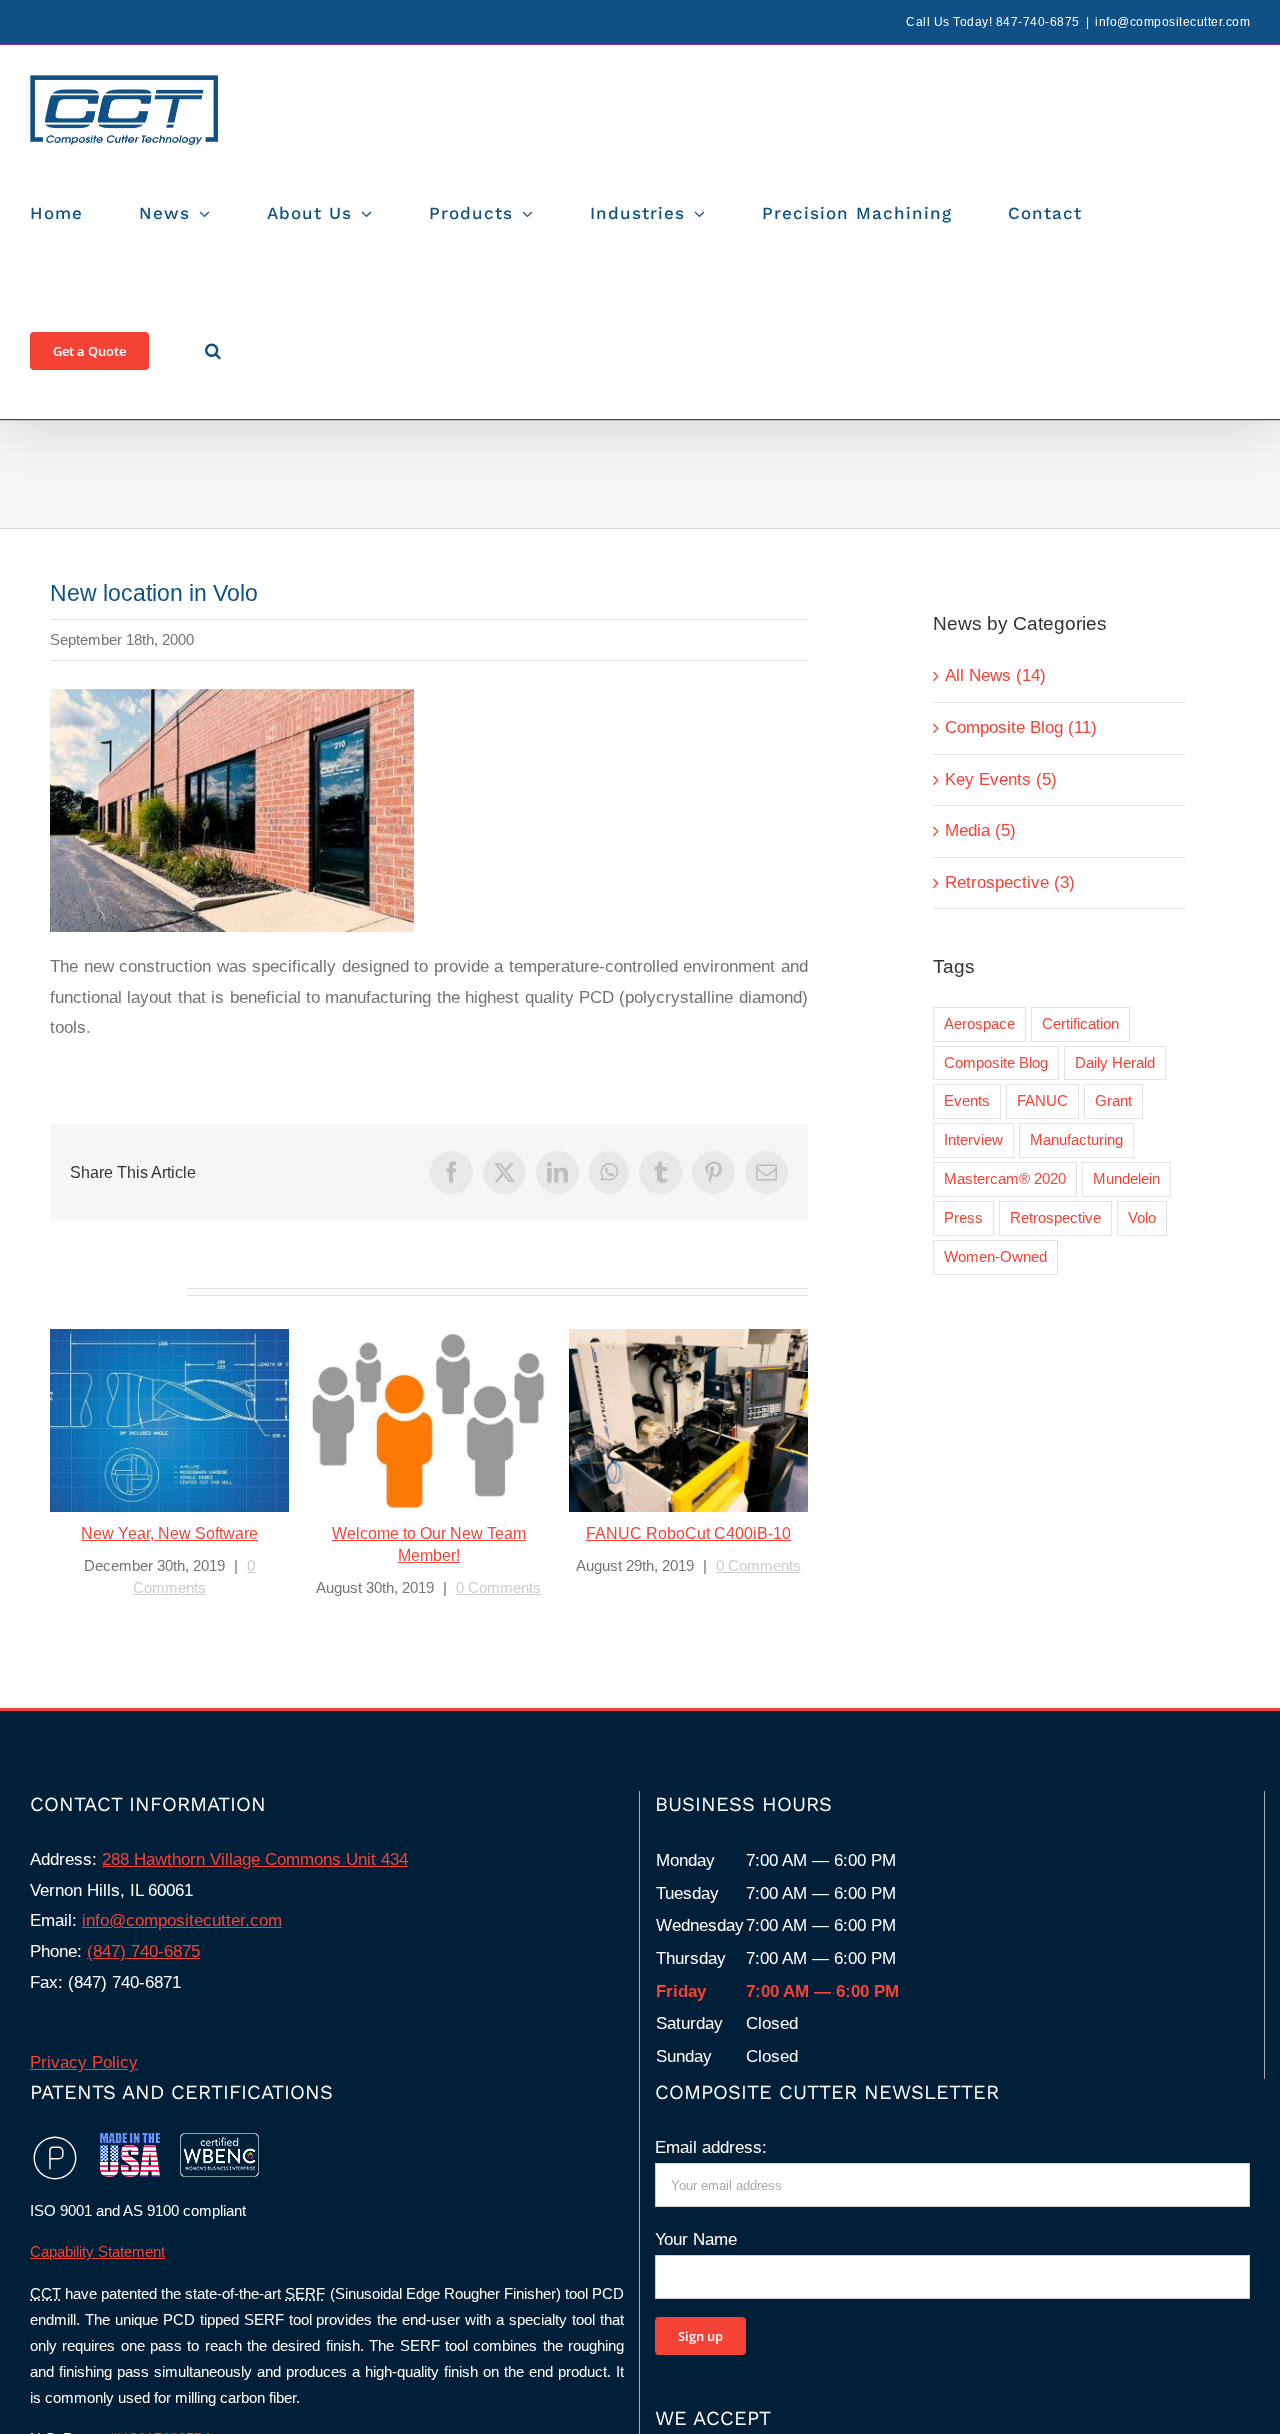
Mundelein (1126, 1178)
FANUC (1042, 1100)
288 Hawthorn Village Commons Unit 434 (255, 1859)
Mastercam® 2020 (1005, 1178)
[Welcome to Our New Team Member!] (428, 1420)
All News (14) (995, 675)
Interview (973, 1139)
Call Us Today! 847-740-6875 (993, 22)
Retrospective (1055, 1217)
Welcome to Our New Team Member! (404, 1421)
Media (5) (980, 830)
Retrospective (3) (1010, 882)
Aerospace (979, 1023)
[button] (213, 350)
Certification (1080, 1023)
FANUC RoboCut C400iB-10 (664, 1421)
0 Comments (498, 1587)
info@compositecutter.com (1172, 22)
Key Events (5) (1001, 779)
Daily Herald (1115, 1062)
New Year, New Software (145, 1421)
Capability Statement (97, 2251)
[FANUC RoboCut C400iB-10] (688, 1420)
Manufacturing (1076, 1139)
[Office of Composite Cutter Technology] (232, 697)
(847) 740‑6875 (143, 1951)
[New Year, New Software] (169, 1420)
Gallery (194, 1421)
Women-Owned (995, 1256)
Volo (1142, 1217)
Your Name (696, 2239)
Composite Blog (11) (1021, 727)
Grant (1113, 1100)
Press (963, 1217)
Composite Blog (996, 1062)
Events (967, 1100)
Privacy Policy (84, 2062)
